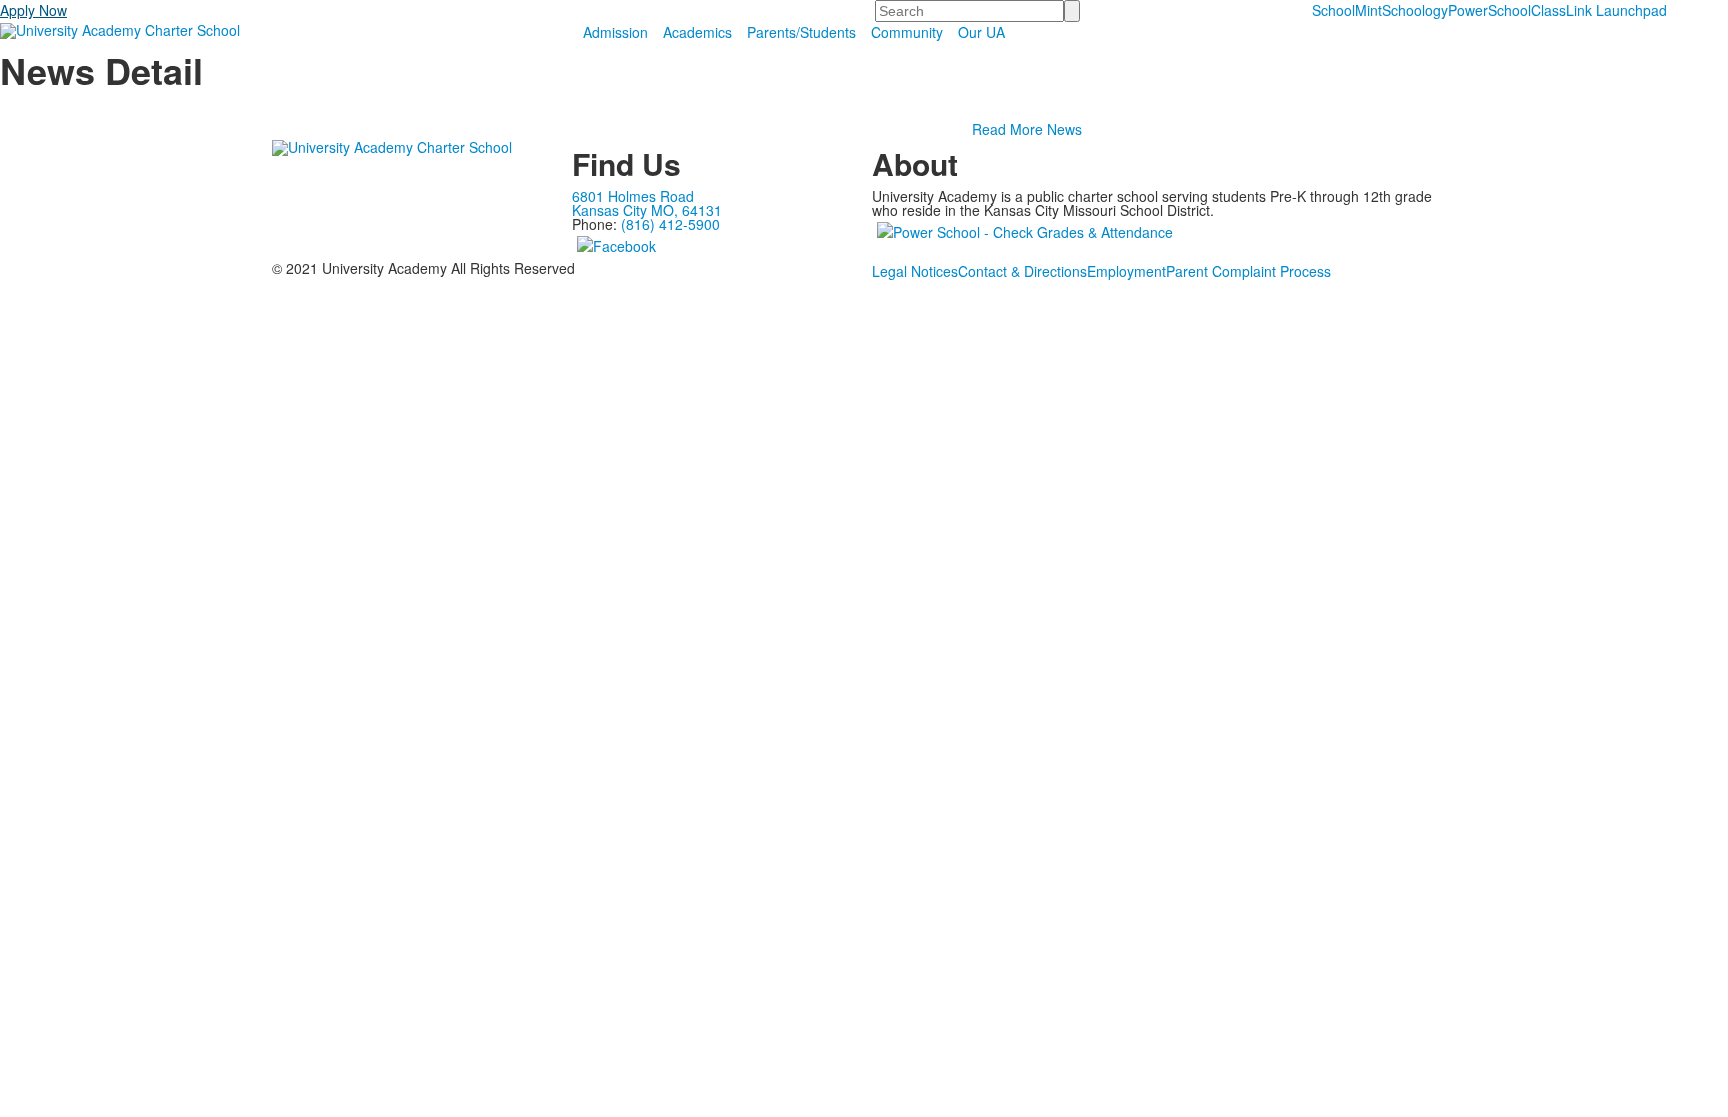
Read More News (1027, 129)
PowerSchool (1489, 10)
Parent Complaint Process (1248, 271)
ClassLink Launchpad (1599, 10)
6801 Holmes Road (633, 196)
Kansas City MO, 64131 (647, 210)
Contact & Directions (1022, 271)
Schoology (1415, 10)
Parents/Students (801, 32)
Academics (697, 32)
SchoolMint (1347, 10)
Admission (615, 32)
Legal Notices (915, 271)
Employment (1126, 271)
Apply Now (33, 10)
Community (907, 32)
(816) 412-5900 (670, 224)
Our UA (981, 32)
